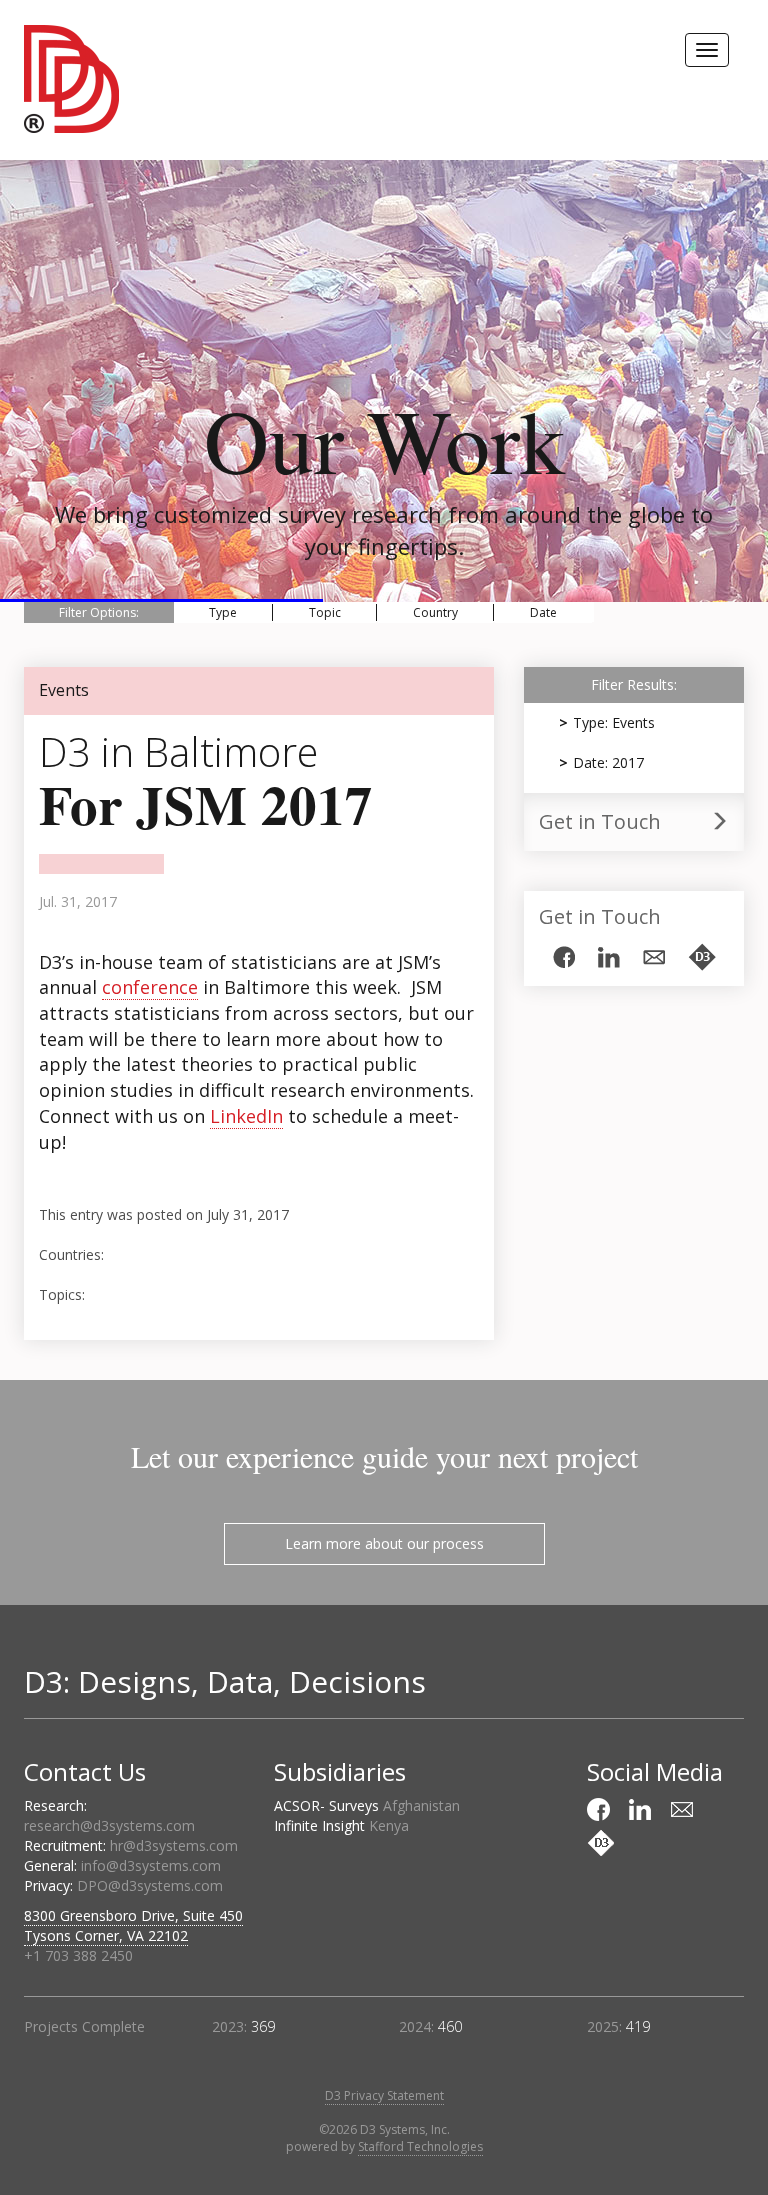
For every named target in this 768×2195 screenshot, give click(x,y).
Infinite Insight (341, 1825)
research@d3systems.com (109, 1825)
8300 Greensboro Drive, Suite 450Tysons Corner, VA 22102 (133, 1925)
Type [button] (223, 612)
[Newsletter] (654, 957)
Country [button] (435, 612)
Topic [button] (325, 612)
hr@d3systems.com (174, 1845)
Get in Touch (600, 821)
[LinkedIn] (609, 957)
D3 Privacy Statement (384, 2095)
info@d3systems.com (151, 1865)
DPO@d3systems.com (150, 1885)
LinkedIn (246, 1116)
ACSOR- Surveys (367, 1805)
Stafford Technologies (420, 2146)
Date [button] (543, 612)
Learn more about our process (384, 1543)
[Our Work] (702, 957)
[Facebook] (564, 957)
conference (150, 987)
